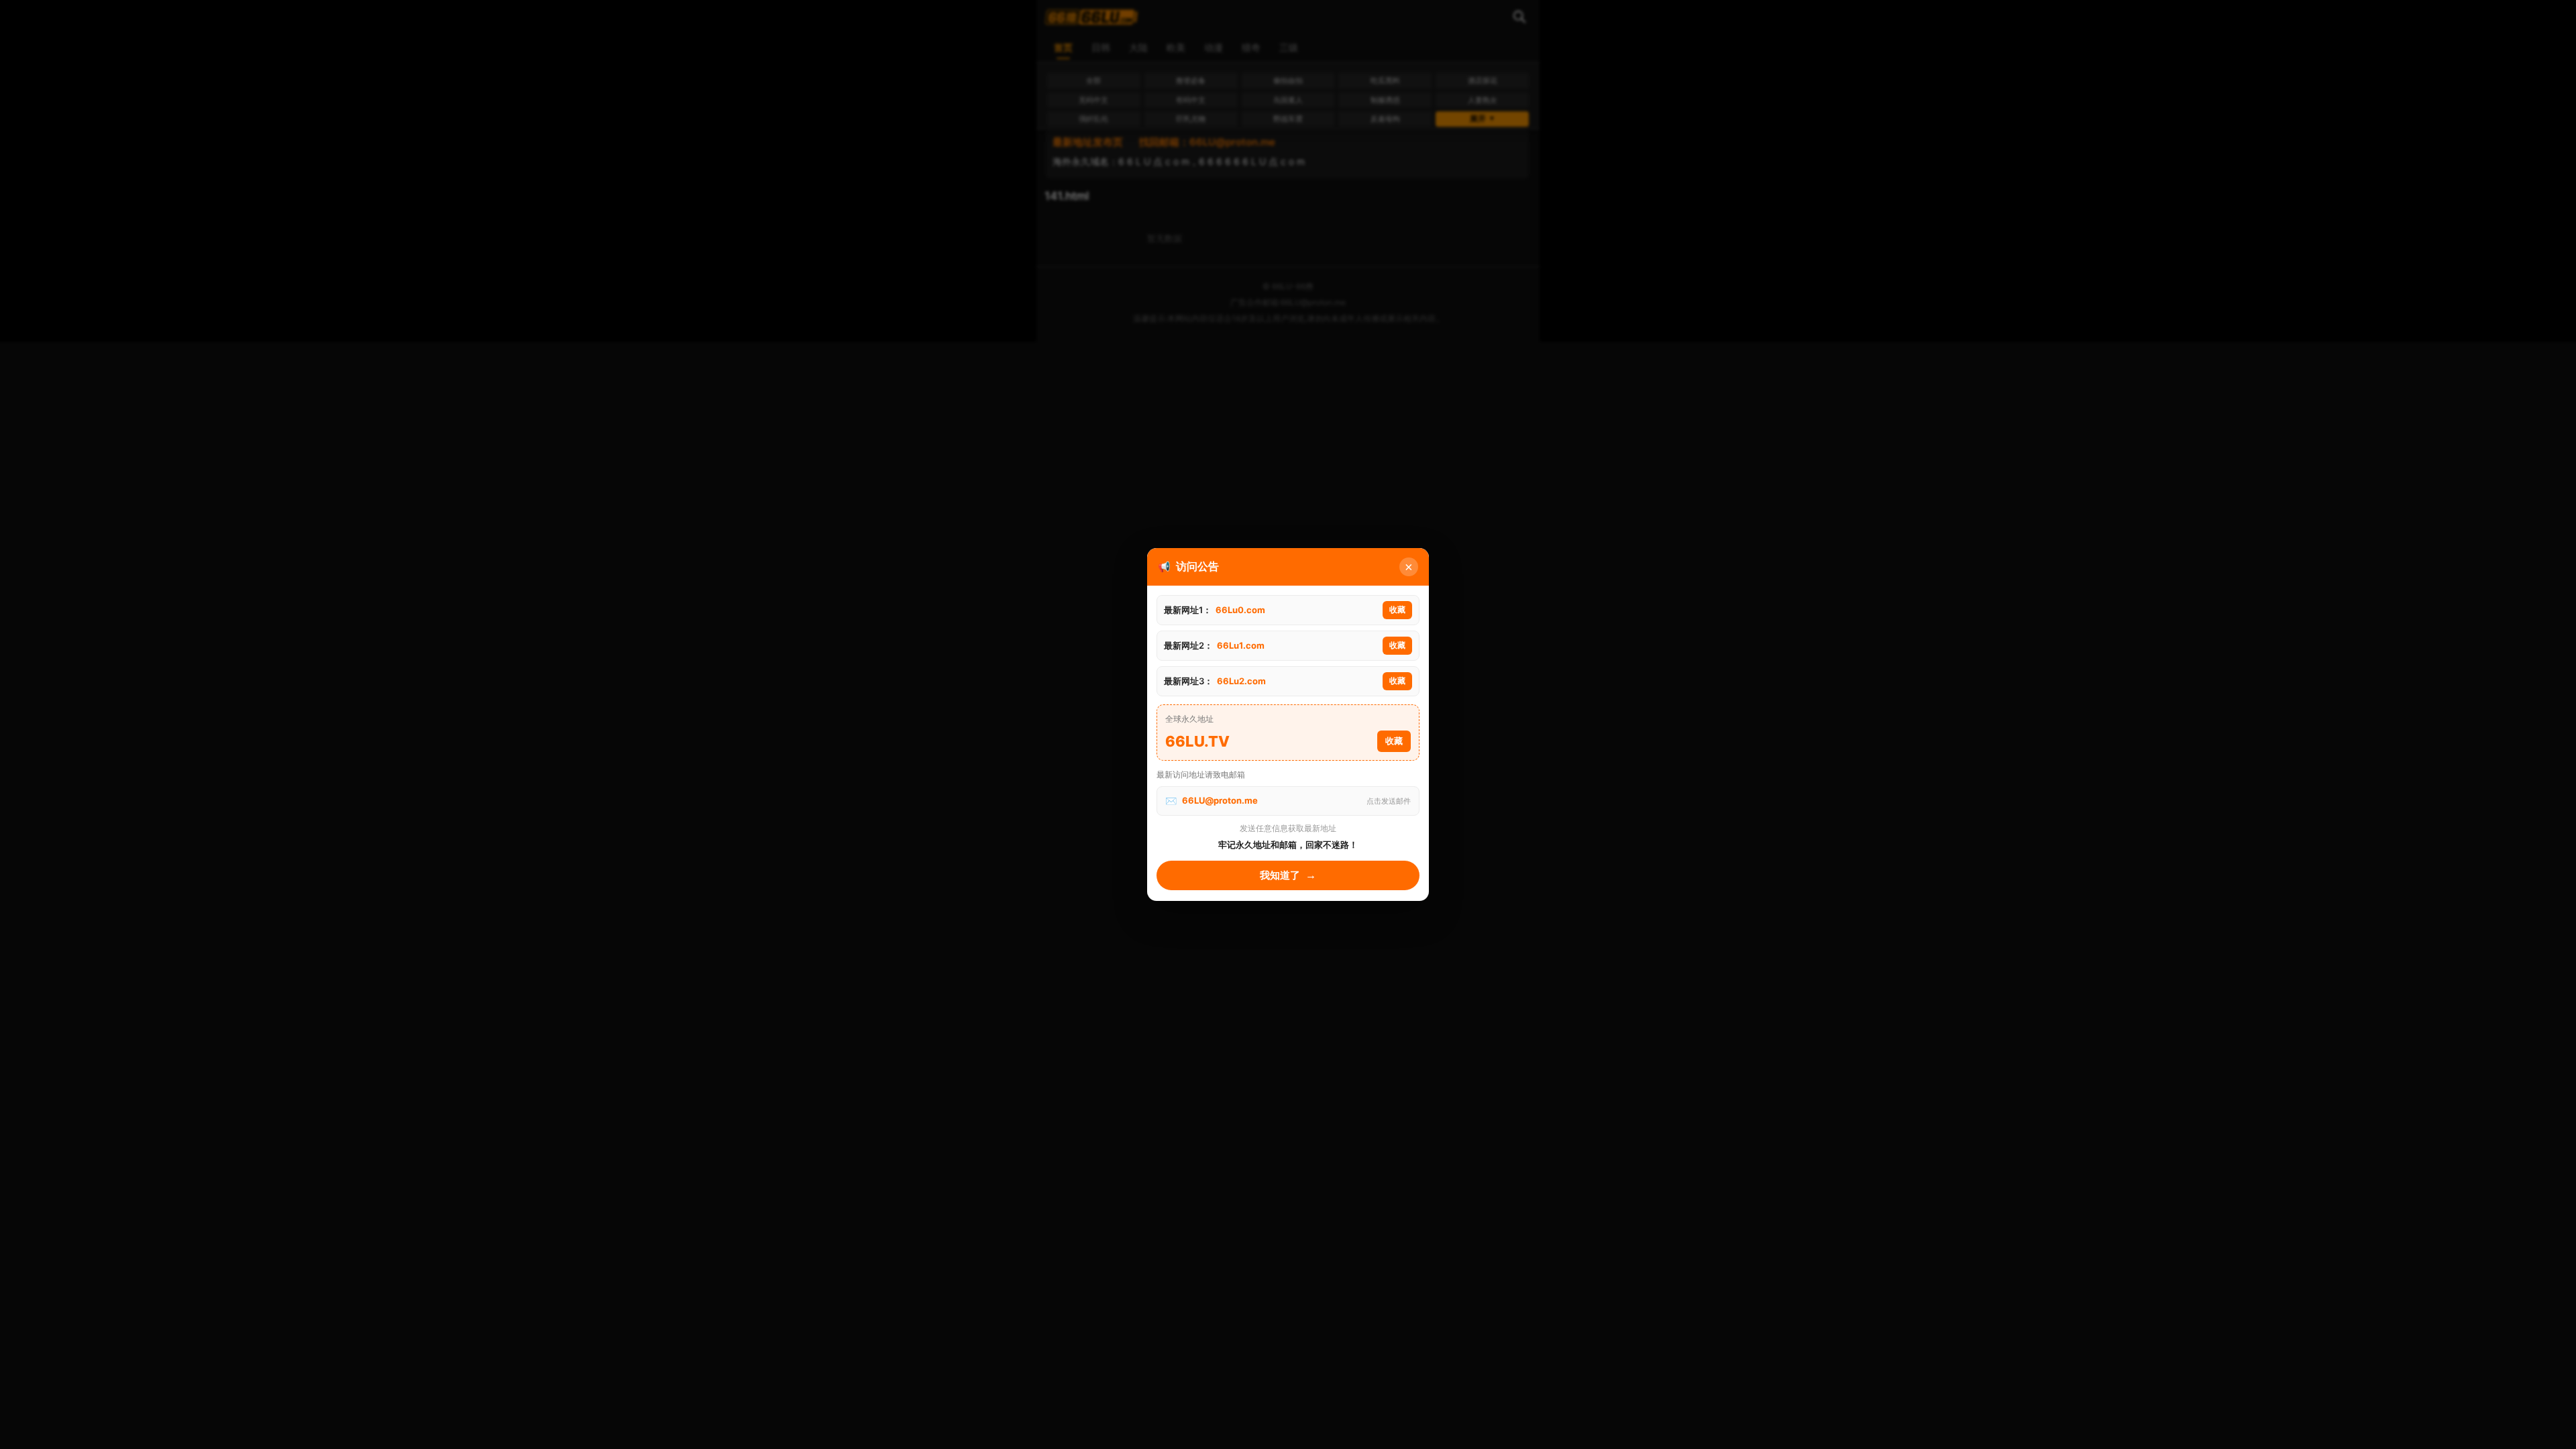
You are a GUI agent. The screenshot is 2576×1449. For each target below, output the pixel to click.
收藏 (1397, 610)
